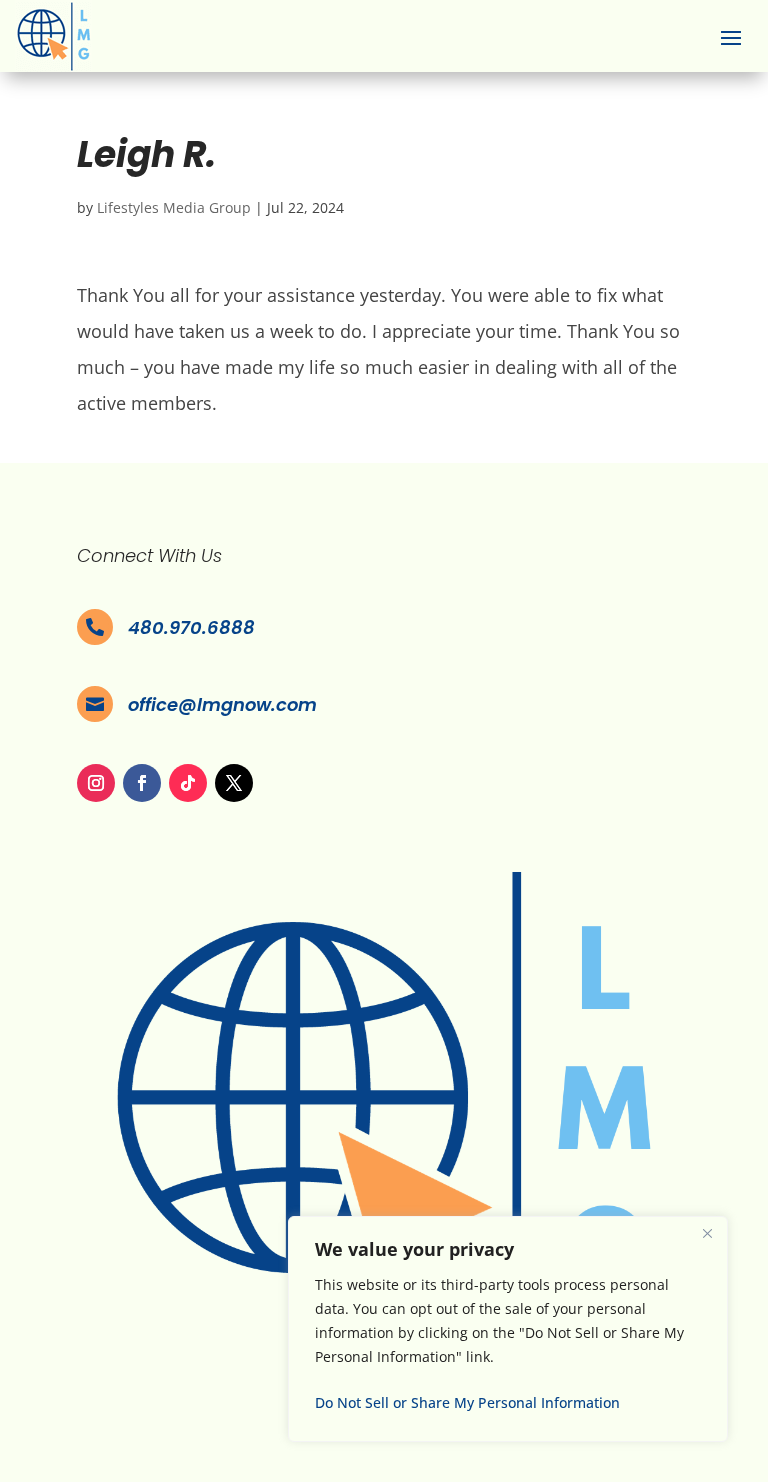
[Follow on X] (234, 783)
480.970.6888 (191, 627)
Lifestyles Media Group (174, 207)
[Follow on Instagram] (96, 783)
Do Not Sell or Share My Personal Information (467, 1402)
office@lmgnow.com (222, 704)
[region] (508, 1329)
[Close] (707, 1233)
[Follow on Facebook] (142, 783)
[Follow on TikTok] (188, 783)
